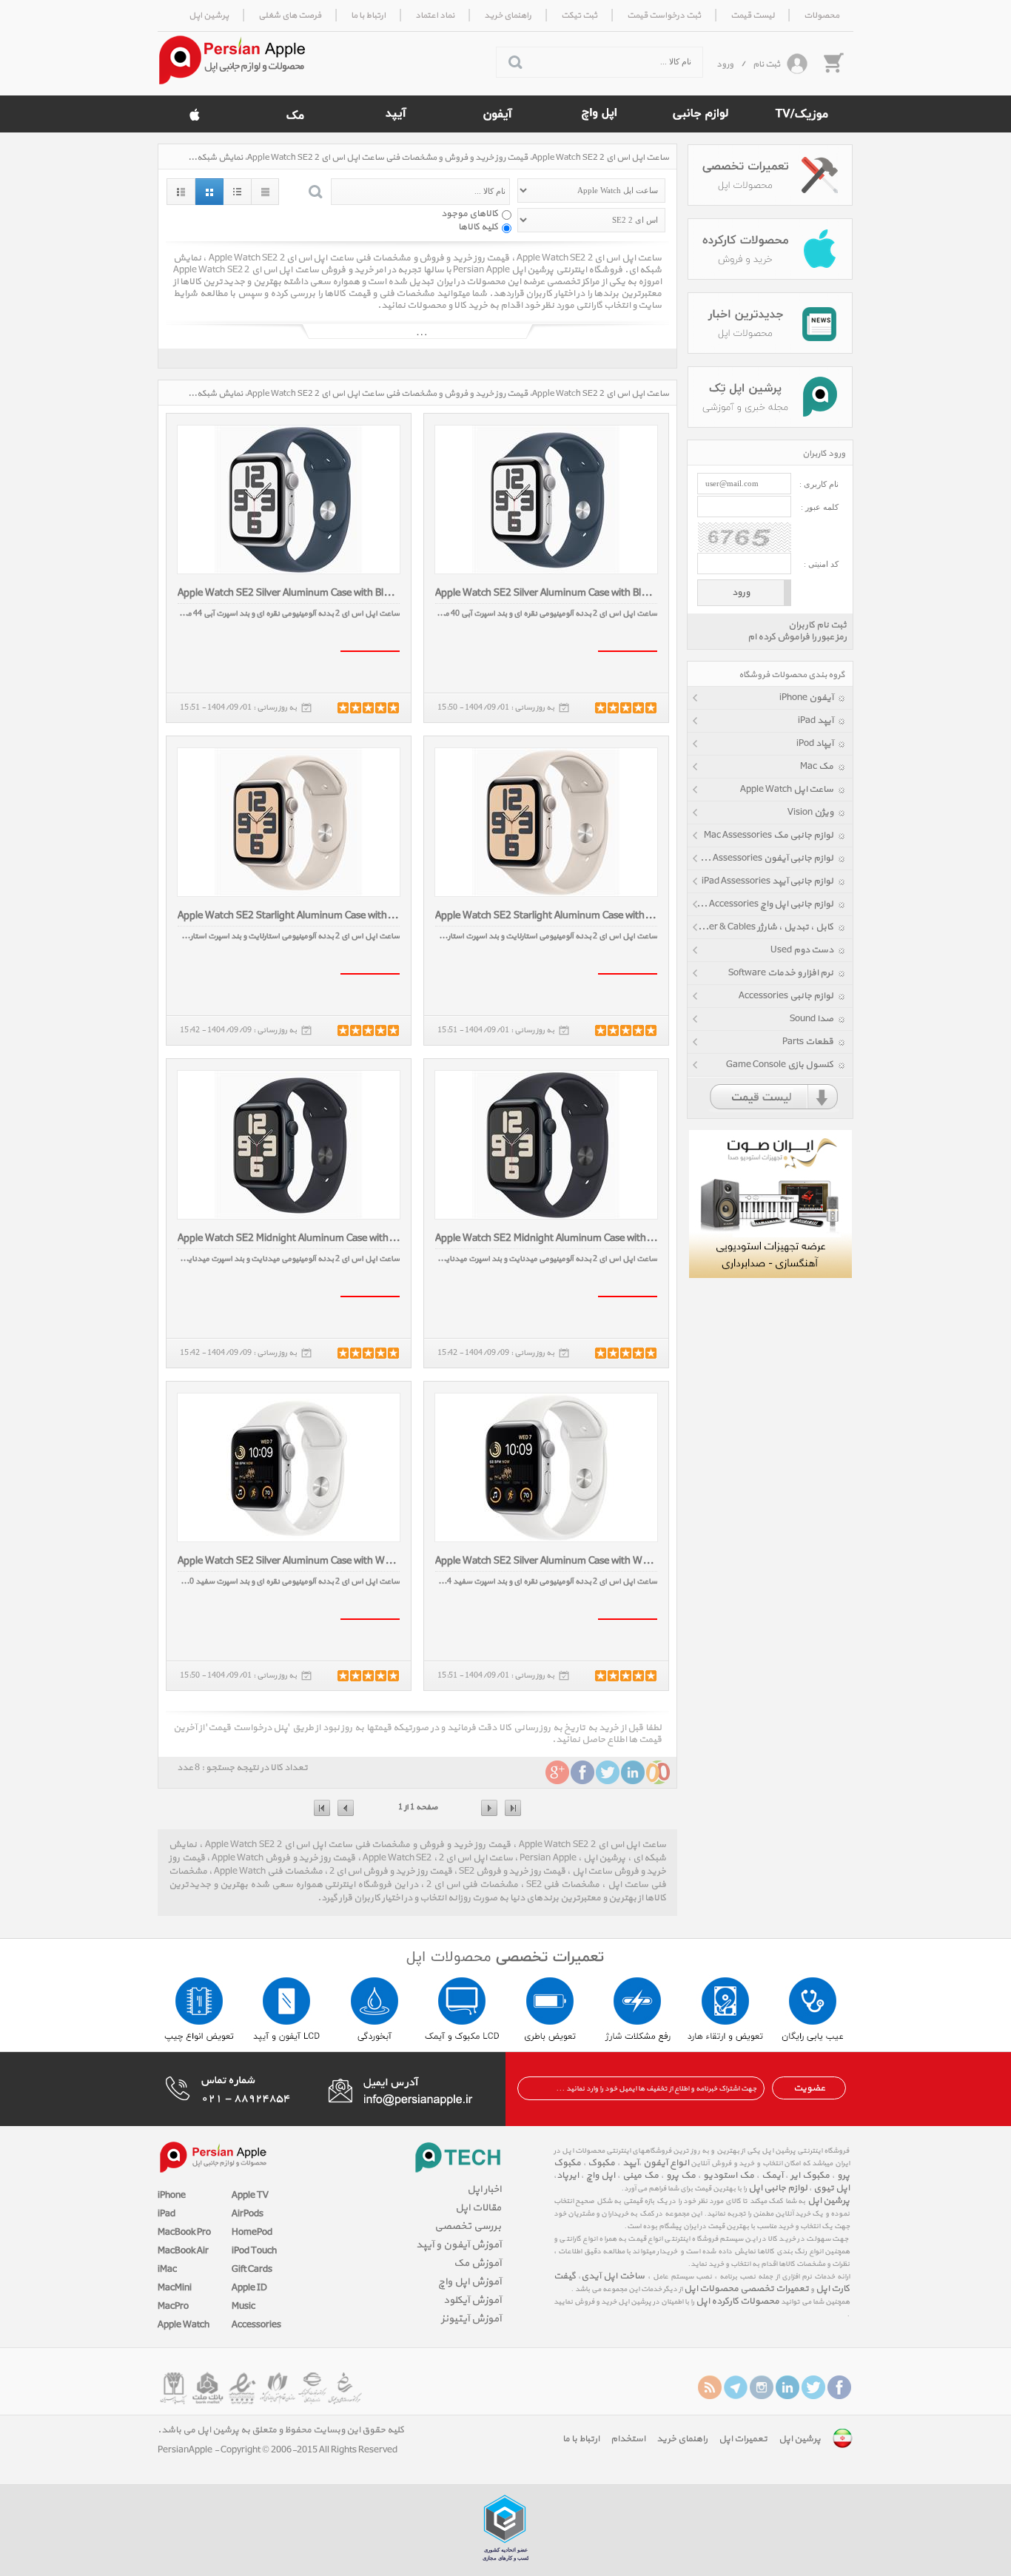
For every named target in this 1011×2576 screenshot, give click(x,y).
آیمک (772, 2176)
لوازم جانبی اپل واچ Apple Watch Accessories (760, 904)
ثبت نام (766, 64)
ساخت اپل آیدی (613, 2276)
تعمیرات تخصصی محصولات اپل (746, 2289)
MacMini (175, 2288)
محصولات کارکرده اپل (738, 2301)
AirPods (248, 2214)
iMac (167, 2270)
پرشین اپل (829, 2201)
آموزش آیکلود (472, 2300)
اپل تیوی (832, 2188)
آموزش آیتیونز (471, 2319)
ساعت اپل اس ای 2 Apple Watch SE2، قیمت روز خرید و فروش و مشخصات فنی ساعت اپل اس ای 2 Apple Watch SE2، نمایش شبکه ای (428, 158)
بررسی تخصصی (468, 2226)
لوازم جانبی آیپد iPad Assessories (768, 881)
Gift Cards (252, 2270)
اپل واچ (601, 2176)
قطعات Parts (808, 1042)
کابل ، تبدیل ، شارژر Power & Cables (762, 927)
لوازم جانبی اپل (778, 2188)
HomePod (252, 2233)
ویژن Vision (810, 813)
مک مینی (641, 2176)
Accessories (256, 2325)
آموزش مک (477, 2263)
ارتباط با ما (581, 2439)
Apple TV (250, 2196)
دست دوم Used (802, 950)
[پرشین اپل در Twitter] (813, 2387)
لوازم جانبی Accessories (786, 996)
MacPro (173, 2307)
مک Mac (817, 767)
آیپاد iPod (815, 744)
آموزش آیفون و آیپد (459, 2245)
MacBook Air (183, 2251)
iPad (167, 2214)
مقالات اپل (478, 2208)
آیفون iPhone (806, 698)
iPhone (172, 2196)
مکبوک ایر (810, 2176)
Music (243, 2307)
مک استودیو (729, 2176)
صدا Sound (812, 1019)
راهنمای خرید (682, 2439)
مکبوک (601, 2163)
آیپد (629, 2163)
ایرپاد (568, 2176)
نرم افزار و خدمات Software (781, 973)
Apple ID (249, 2288)
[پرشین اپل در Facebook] (839, 2387)
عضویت (809, 2088)
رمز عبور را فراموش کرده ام (797, 637)
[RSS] (710, 2387)
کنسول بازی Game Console (780, 1065)
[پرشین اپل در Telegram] (736, 2387)
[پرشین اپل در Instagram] (762, 2387)
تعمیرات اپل (743, 2439)
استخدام (628, 2439)
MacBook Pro (184, 2233)
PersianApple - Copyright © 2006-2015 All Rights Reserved (278, 2450)
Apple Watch (184, 2325)
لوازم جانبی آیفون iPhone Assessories (760, 858)
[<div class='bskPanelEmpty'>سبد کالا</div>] (833, 62)
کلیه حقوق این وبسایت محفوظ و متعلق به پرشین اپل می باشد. (281, 2430)
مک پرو (681, 2176)
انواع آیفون (665, 2163)
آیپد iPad (816, 721)
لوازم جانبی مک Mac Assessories (769, 835)
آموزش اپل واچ (470, 2282)
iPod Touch (254, 2251)
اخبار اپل (484, 2189)
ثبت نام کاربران (817, 625)
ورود (725, 64)
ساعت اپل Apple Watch (787, 790)
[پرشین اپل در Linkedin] (787, 2387)
